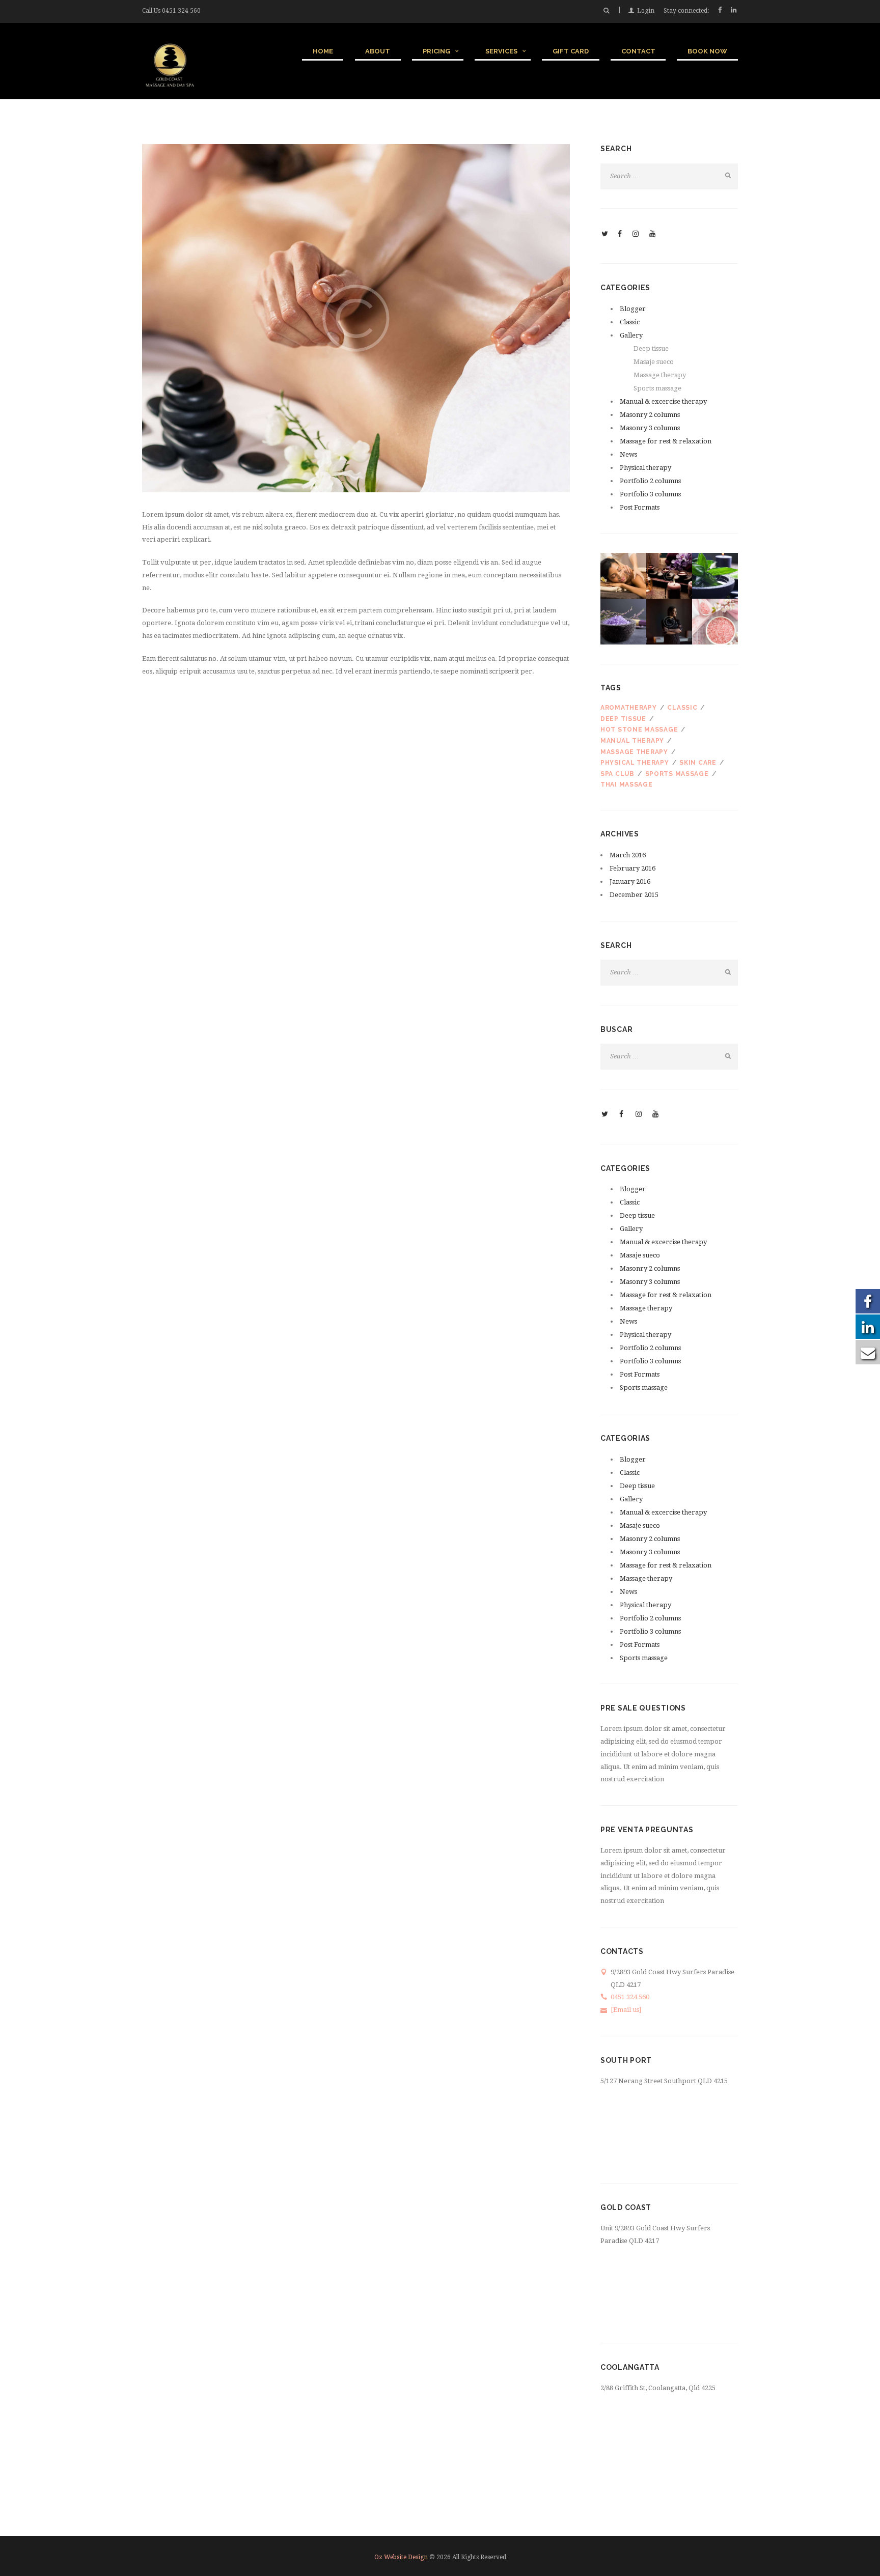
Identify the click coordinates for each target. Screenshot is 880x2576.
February (632, 868)
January (630, 881)
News (628, 454)
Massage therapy (660, 375)
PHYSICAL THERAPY (635, 763)
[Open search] (606, 11)
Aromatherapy (629, 708)
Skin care (698, 763)
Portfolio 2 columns (650, 481)
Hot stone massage (639, 730)
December (634, 895)
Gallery (631, 335)
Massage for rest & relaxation (666, 441)
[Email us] (626, 2010)
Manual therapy (632, 741)
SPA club (617, 774)
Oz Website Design (401, 2557)
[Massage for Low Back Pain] (356, 318)
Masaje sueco (654, 362)
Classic (630, 322)
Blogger (633, 309)
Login (646, 11)
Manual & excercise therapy (663, 401)
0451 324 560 (181, 11)
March (628, 855)
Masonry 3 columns (650, 428)
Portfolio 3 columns (650, 494)
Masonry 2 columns (650, 415)
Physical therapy (645, 468)
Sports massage (657, 388)
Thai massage (627, 785)
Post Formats (640, 507)
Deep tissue (651, 348)
